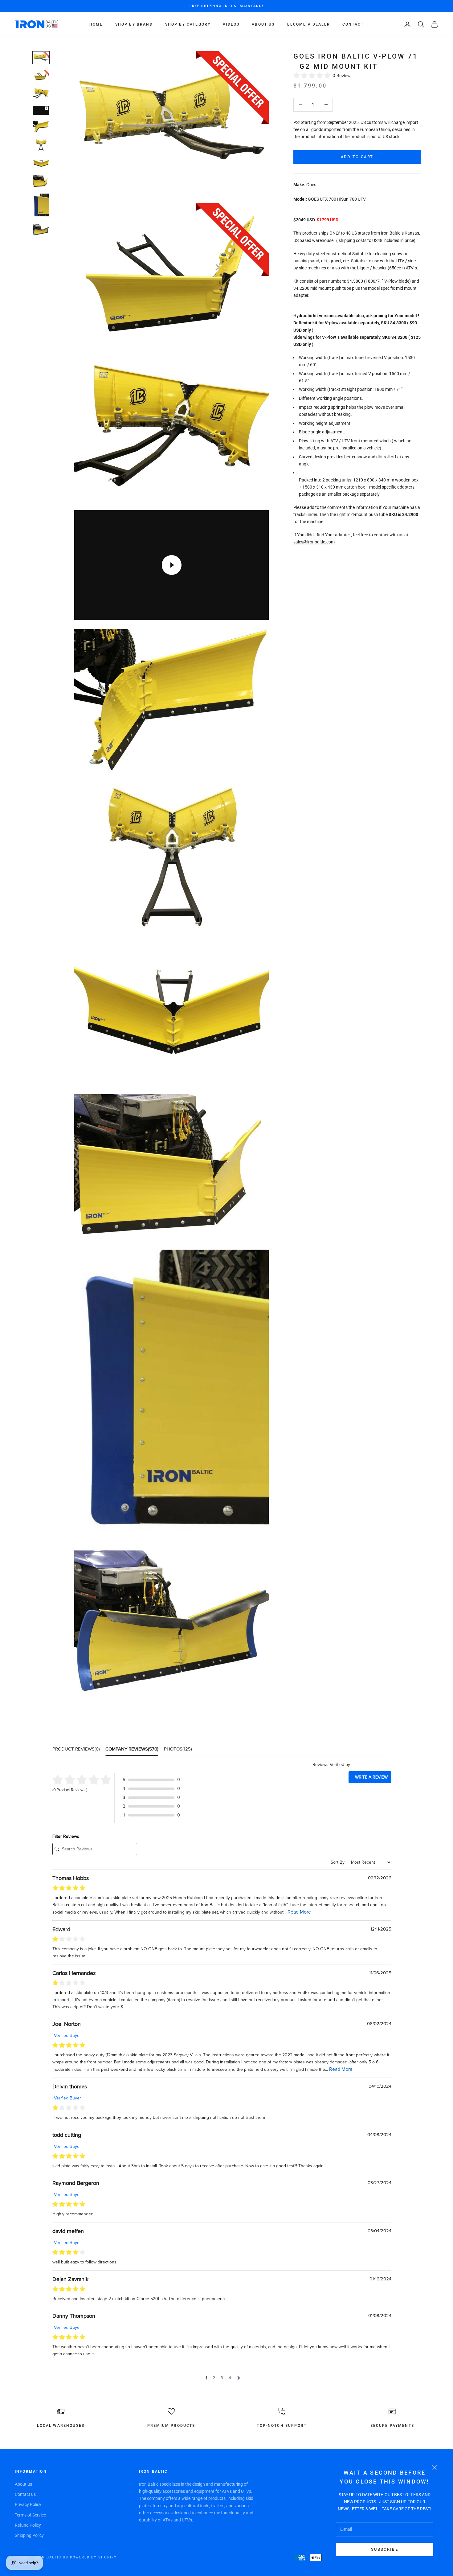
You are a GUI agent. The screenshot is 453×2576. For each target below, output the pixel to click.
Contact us (25, 2494)
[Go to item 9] (41, 206)
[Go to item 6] (41, 145)
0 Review (341, 76)
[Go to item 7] (41, 163)
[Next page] (238, 2378)
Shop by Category (188, 24)
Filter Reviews (66, 1836)
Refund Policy (28, 2525)
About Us (263, 24)
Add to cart (357, 157)
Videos (231, 24)
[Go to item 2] (41, 76)
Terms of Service (30, 2515)
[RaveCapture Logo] (371, 1765)
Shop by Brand (134, 24)
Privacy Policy (28, 2504)
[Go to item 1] (41, 58)
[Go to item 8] (41, 181)
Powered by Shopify (94, 2557)
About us (23, 2484)
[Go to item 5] (41, 127)
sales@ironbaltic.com (314, 542)
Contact (353, 24)
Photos (178, 1749)
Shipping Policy (29, 2535)
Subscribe (385, 2549)
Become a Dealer (309, 24)
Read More (299, 1912)
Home (96, 24)
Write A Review (371, 1777)
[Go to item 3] (41, 94)
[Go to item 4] (41, 110)
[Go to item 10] (41, 230)
